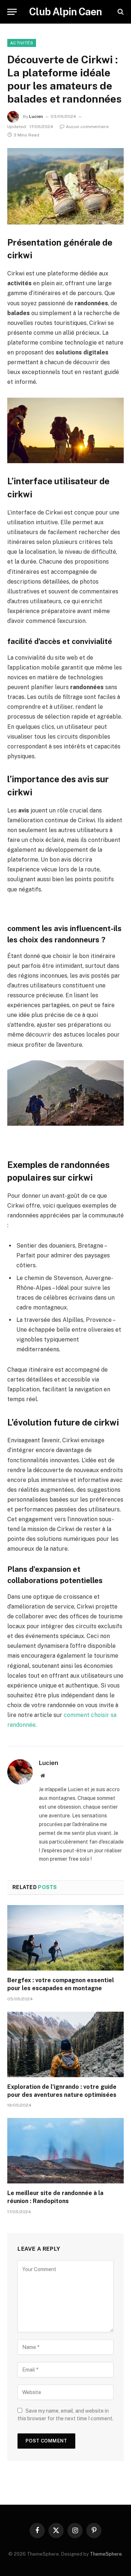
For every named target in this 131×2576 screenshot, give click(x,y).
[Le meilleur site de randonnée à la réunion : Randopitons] (65, 2151)
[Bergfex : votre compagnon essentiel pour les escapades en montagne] (65, 1938)
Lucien (36, 116)
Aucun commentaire (87, 127)
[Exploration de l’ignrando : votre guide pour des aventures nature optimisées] (65, 2044)
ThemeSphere (106, 2554)
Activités (22, 43)
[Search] (120, 12)
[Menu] (12, 12)
